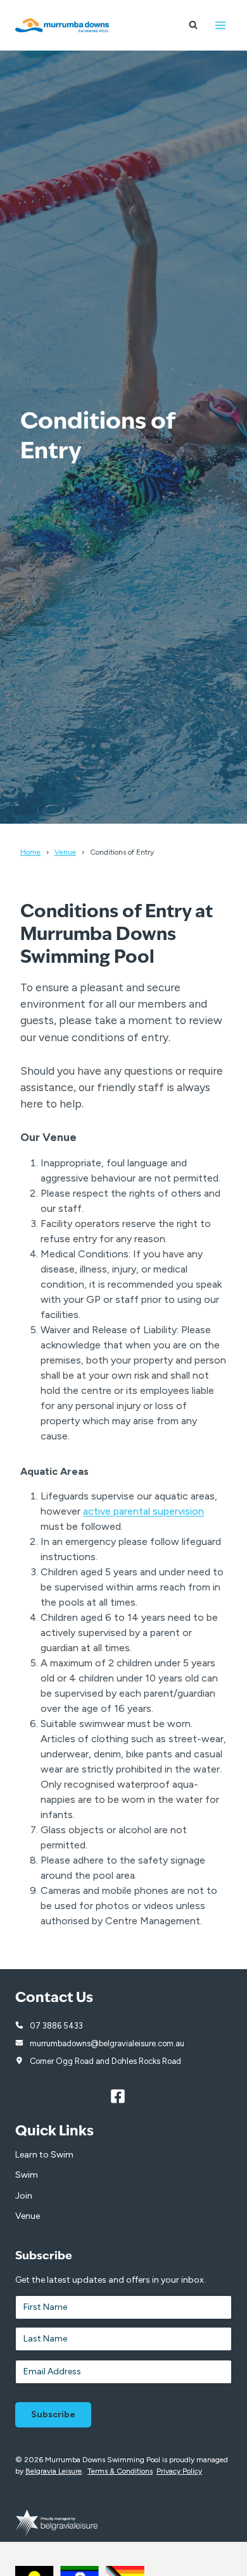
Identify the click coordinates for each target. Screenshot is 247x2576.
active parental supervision (143, 1511)
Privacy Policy (179, 2471)
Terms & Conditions (120, 2471)
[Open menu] (220, 25)
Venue (65, 852)
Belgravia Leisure (54, 2471)
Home (30, 852)
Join (24, 2196)
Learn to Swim (44, 2155)
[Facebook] (123, 2097)
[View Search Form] (193, 25)
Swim (27, 2175)
